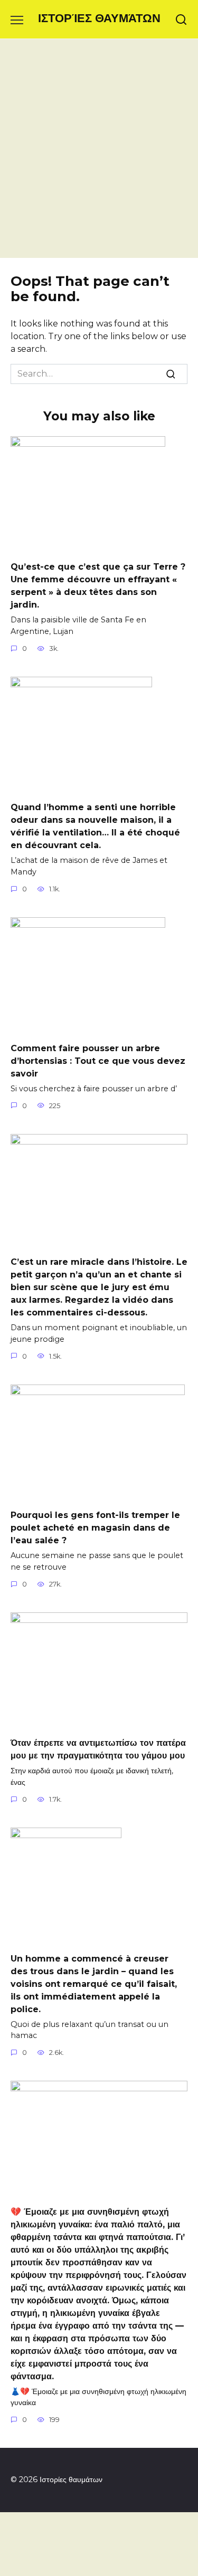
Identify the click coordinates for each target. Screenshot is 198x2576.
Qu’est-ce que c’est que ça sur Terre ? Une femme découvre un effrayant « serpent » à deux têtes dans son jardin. (98, 586)
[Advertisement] (99, 154)
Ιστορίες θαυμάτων (99, 18)
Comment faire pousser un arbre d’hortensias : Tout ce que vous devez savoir (98, 1060)
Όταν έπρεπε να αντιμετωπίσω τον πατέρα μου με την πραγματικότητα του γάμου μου (98, 1749)
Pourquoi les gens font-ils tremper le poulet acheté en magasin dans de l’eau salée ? (95, 1528)
